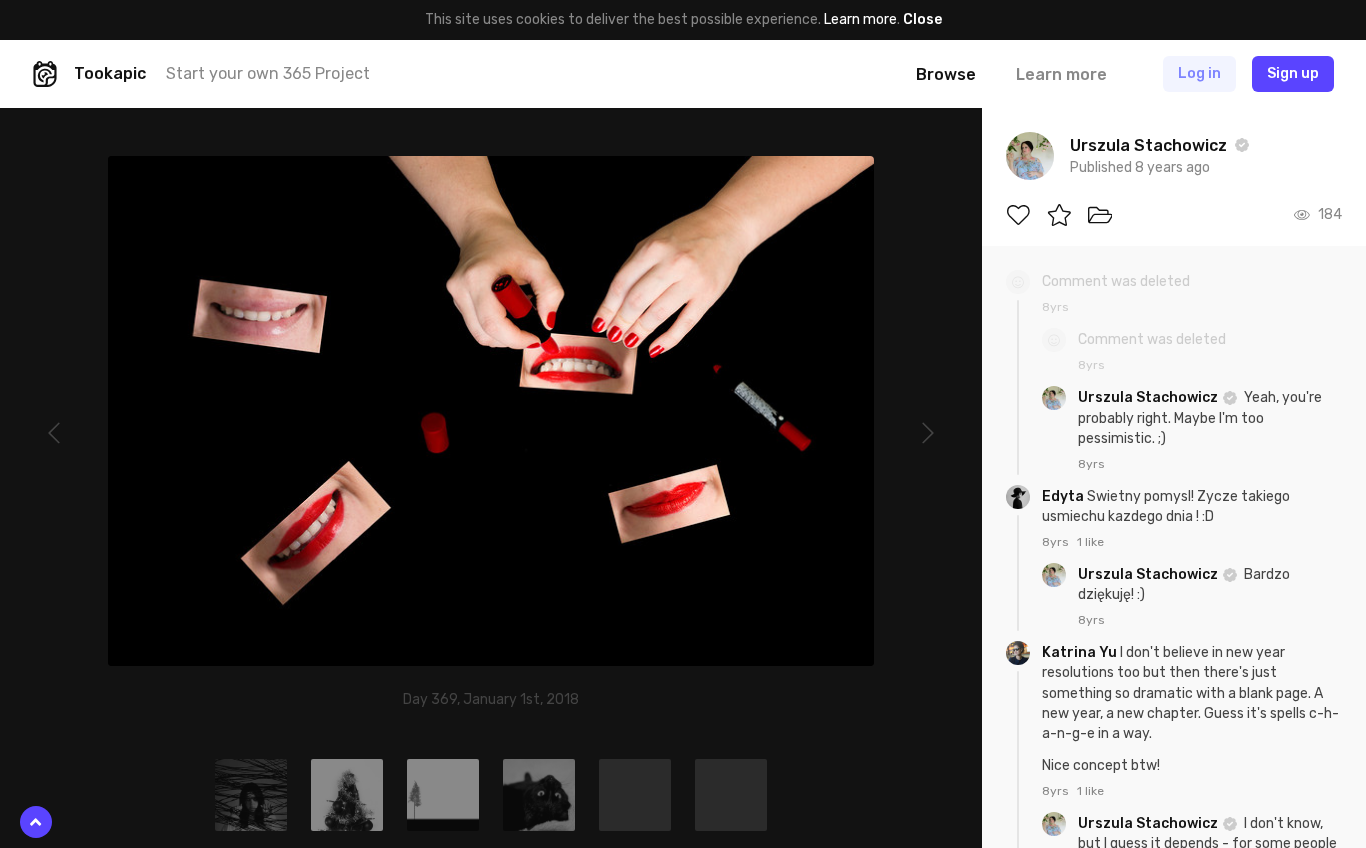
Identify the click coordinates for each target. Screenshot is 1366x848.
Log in (1199, 73)
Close (922, 19)
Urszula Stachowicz (1149, 397)
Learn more (860, 19)
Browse (946, 74)
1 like (1090, 542)
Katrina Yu (1081, 652)
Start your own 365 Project (268, 73)
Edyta (1064, 496)
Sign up (1293, 73)
